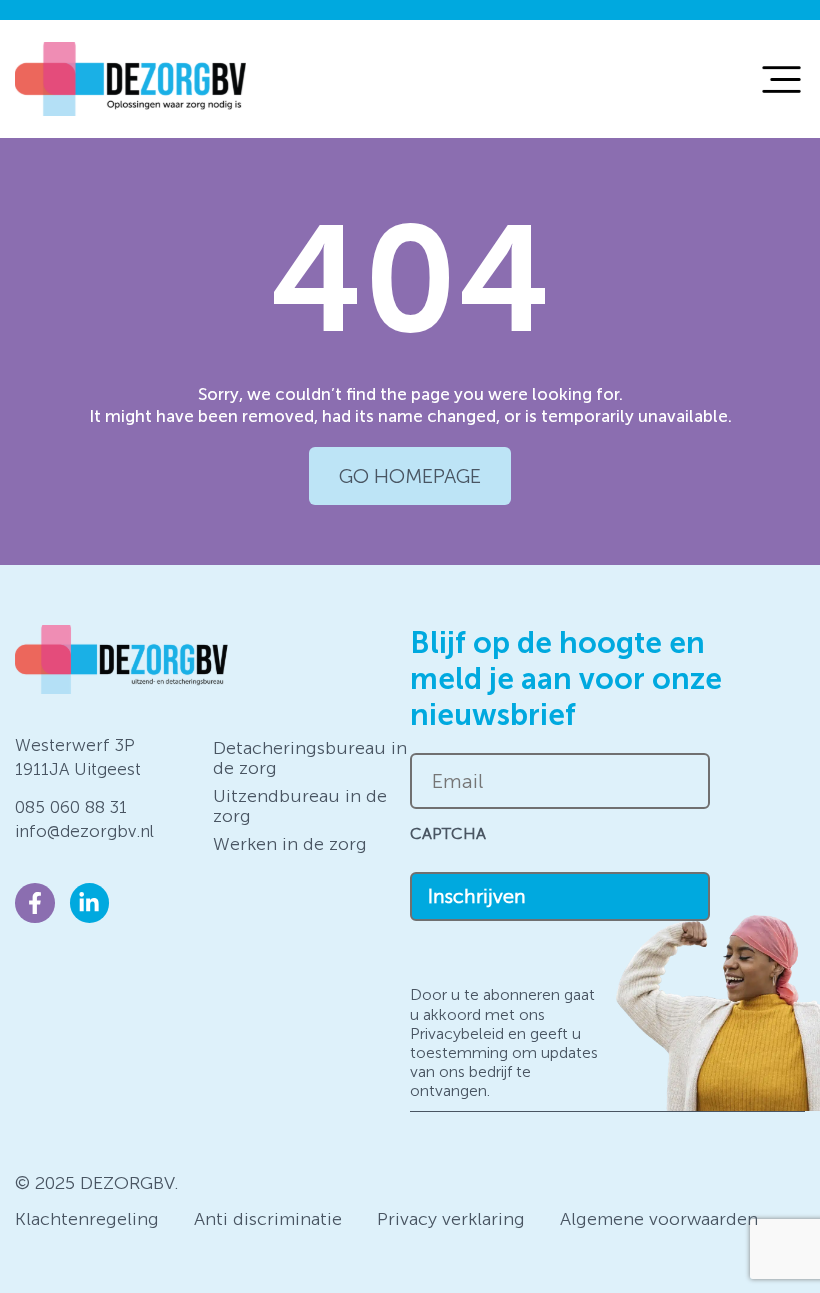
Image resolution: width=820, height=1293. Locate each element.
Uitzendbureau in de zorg (300, 806)
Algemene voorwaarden (659, 1219)
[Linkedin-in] (90, 903)
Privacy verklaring (451, 1219)
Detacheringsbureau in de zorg (310, 758)
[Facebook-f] (35, 903)
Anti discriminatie (268, 1219)
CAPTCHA (448, 834)
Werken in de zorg (290, 844)
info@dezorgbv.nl (84, 831)
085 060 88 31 (71, 807)
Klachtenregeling (87, 1219)
